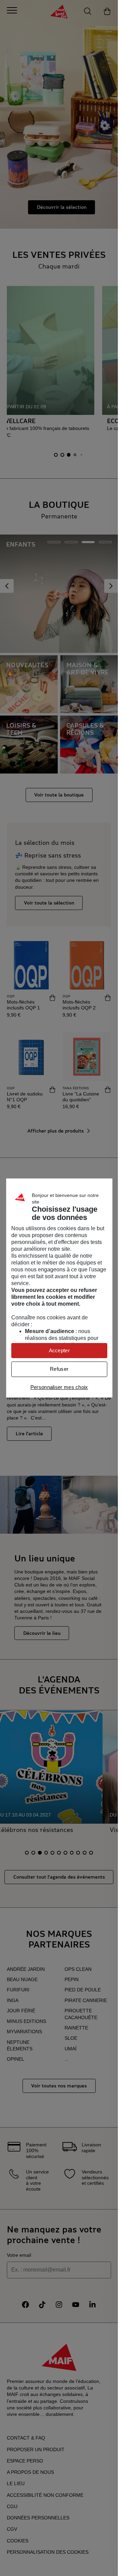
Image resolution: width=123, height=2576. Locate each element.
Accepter (59, 1350)
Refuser (59, 1369)
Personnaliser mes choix (59, 1387)
